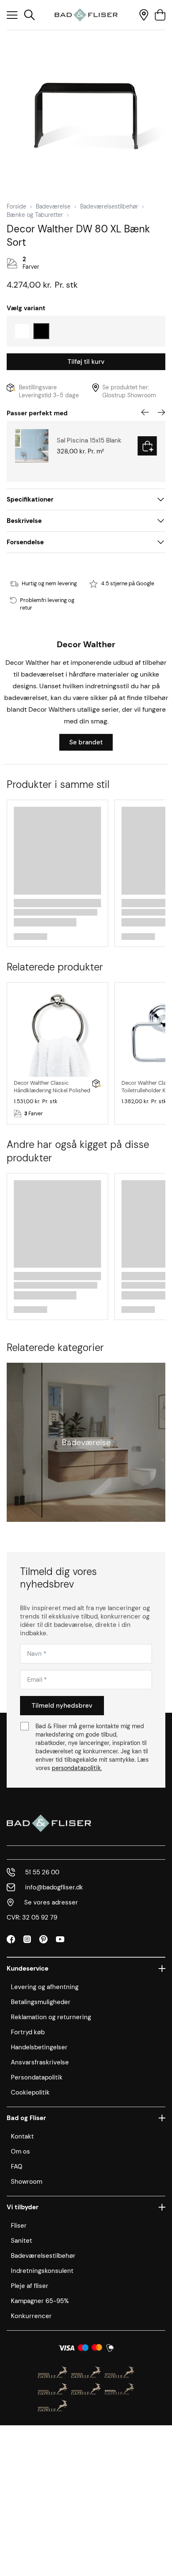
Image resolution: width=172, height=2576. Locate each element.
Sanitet (21, 2241)
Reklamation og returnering (51, 2017)
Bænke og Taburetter (35, 215)
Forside (16, 206)
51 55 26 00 (42, 1872)
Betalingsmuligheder (41, 2002)
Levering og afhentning (45, 1987)
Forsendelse (25, 542)
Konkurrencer (31, 2316)
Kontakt (22, 2136)
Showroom (27, 2182)
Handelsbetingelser (39, 2047)
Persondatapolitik (37, 2077)
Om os (20, 2151)
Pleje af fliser (30, 2286)
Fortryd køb (28, 2032)
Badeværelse (53, 206)
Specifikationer (30, 499)
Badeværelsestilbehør (109, 206)
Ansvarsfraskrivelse (40, 2062)
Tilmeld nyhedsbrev (62, 1706)
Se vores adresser (51, 1902)
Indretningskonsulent (42, 2271)
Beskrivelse (24, 521)
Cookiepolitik (30, 2092)
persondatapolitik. (77, 1768)
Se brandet (86, 742)
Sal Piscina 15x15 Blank (89, 440)
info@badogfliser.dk (54, 1887)
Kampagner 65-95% (40, 2301)
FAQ (17, 2167)
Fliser (19, 2226)
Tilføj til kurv (86, 362)
